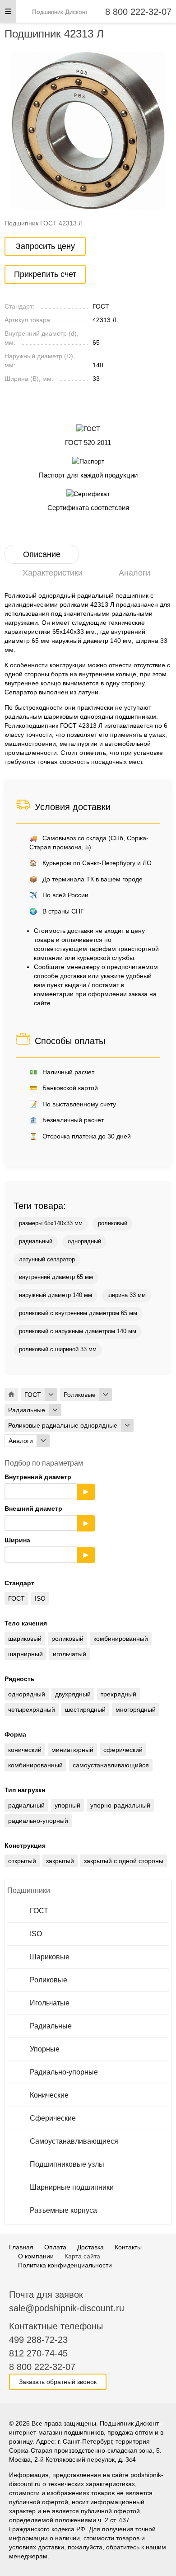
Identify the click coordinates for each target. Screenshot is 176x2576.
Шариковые (50, 1957)
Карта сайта (82, 2256)
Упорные (45, 2049)
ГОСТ (39, 1911)
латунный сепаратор (47, 1260)
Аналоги (134, 573)
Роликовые (49, 1980)
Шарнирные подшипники (72, 2187)
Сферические (53, 2118)
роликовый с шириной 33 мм (58, 1349)
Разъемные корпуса (63, 2210)
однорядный (84, 1241)
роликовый (113, 1223)
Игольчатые (50, 2003)
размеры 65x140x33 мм (51, 1223)
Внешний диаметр (46, 1516)
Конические (49, 2095)
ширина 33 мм (127, 1295)
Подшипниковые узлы (67, 2164)
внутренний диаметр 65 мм (56, 1277)
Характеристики (53, 573)
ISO (36, 1934)
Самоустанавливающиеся (74, 2141)
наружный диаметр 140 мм (56, 1295)
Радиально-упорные (64, 2072)
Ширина (46, 1547)
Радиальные (51, 2026)
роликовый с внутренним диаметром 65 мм (78, 1313)
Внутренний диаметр (46, 1484)
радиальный (36, 1241)
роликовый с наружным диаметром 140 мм (78, 1331)
